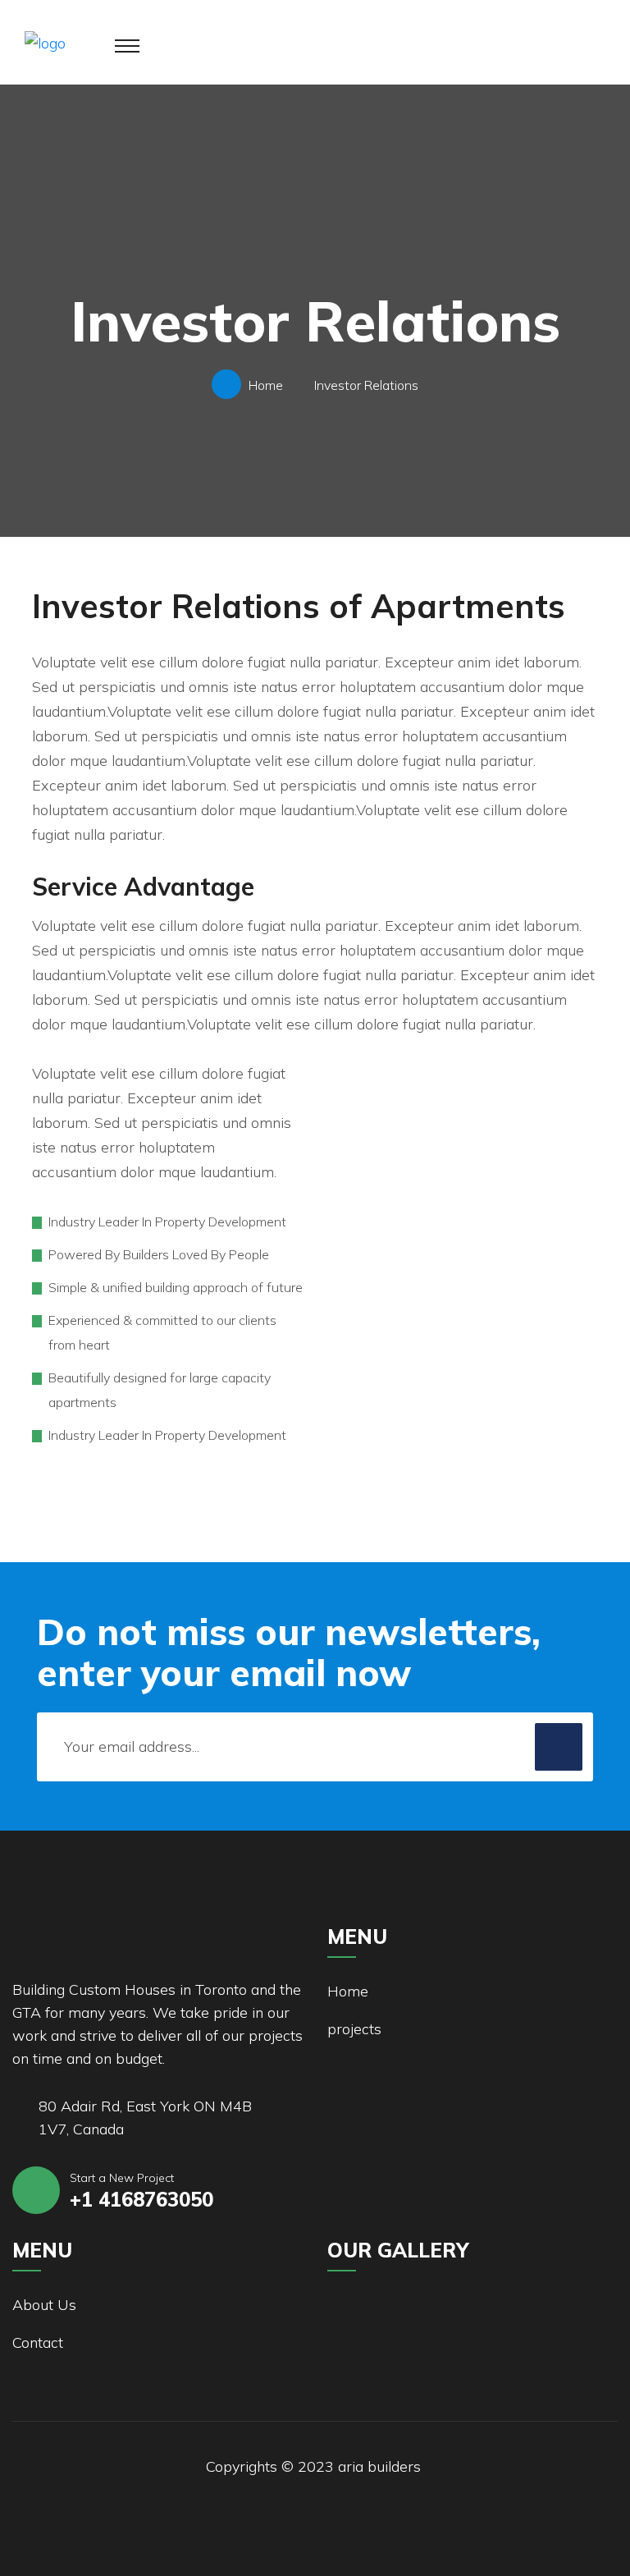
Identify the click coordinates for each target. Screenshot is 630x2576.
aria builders (379, 2466)
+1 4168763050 (142, 2199)
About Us (44, 2305)
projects (354, 2029)
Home (269, 385)
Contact (38, 2342)
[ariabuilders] (45, 41)
